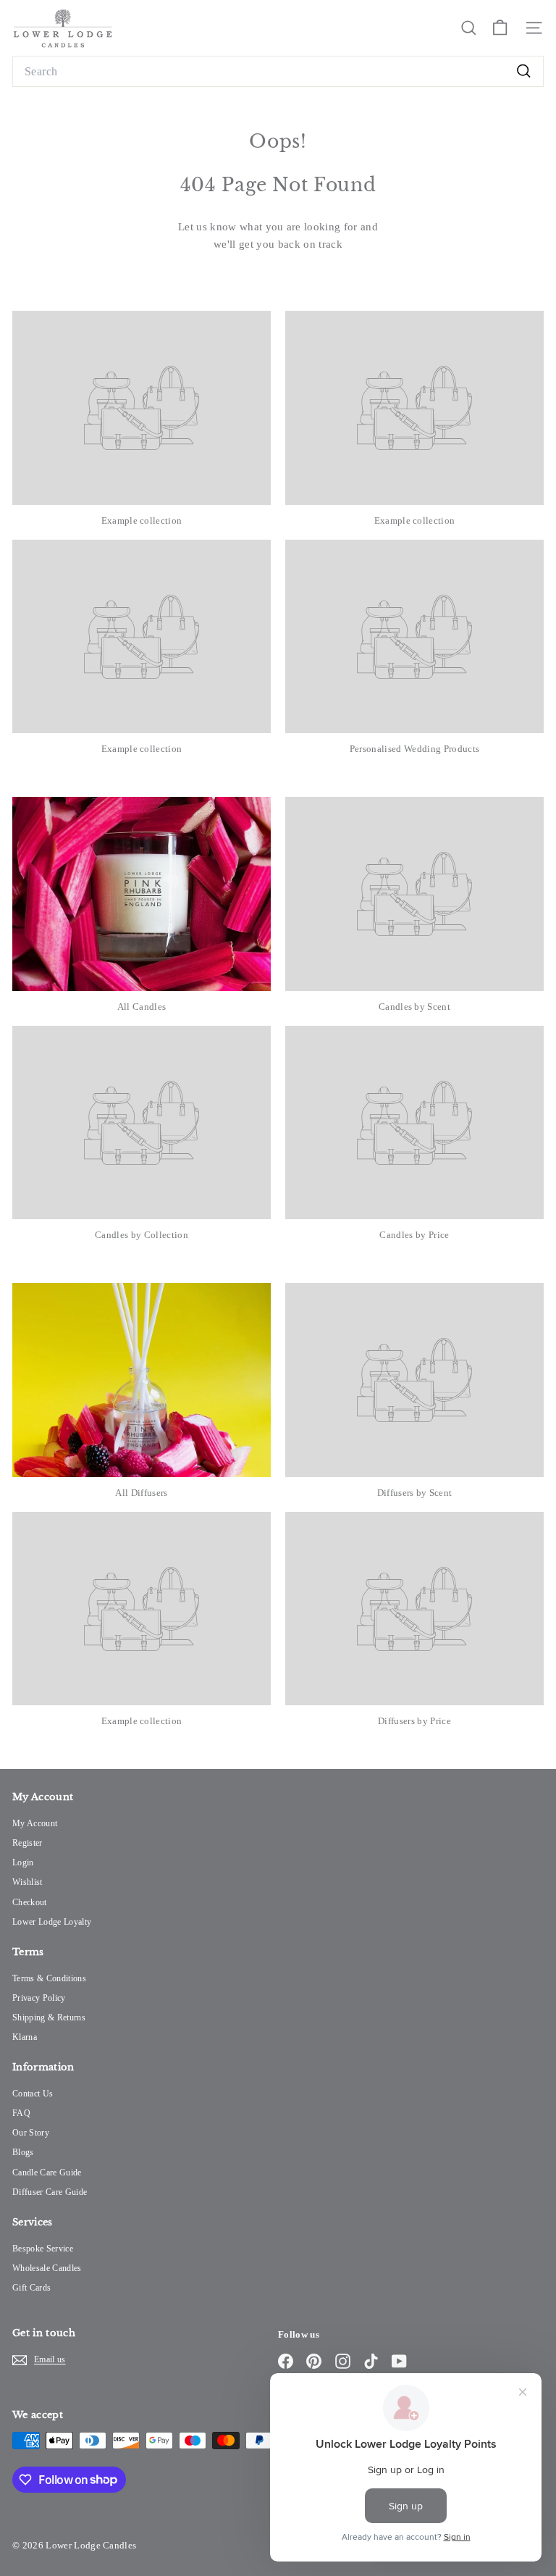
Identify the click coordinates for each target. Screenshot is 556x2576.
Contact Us (33, 2094)
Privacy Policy (39, 1998)
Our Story (31, 2133)
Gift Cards (31, 2288)
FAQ (21, 2113)
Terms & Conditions (49, 1978)
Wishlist (28, 1882)
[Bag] (500, 28)
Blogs (23, 2152)
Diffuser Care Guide (50, 2192)
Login (23, 1862)
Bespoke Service (43, 2249)
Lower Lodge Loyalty (52, 1922)
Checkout (30, 1902)
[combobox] (278, 72)
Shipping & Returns (49, 2017)
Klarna (25, 2037)
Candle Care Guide (47, 2173)
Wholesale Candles (47, 2268)
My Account (35, 1823)
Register (28, 1843)
